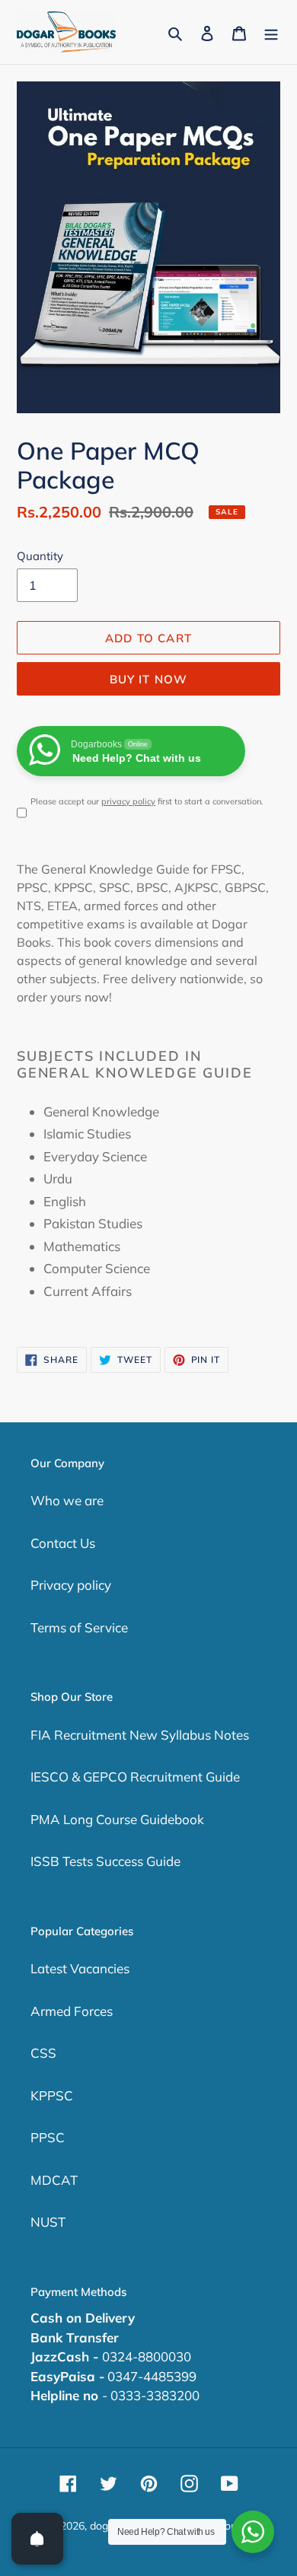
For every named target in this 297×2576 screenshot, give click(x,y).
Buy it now (149, 679)
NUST (48, 2222)
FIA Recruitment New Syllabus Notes (140, 1735)
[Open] (37, 2539)
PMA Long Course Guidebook (117, 1819)
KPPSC (52, 2095)
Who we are (67, 1500)
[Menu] (271, 32)
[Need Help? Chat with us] (253, 2532)
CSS (43, 2053)
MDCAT (54, 2180)
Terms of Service (79, 1627)
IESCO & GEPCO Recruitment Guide (135, 1777)
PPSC (48, 2137)
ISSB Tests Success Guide (105, 1861)
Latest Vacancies (80, 1968)
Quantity (40, 556)
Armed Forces (72, 2011)
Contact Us (63, 1543)
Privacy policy (71, 1585)
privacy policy (128, 801)
